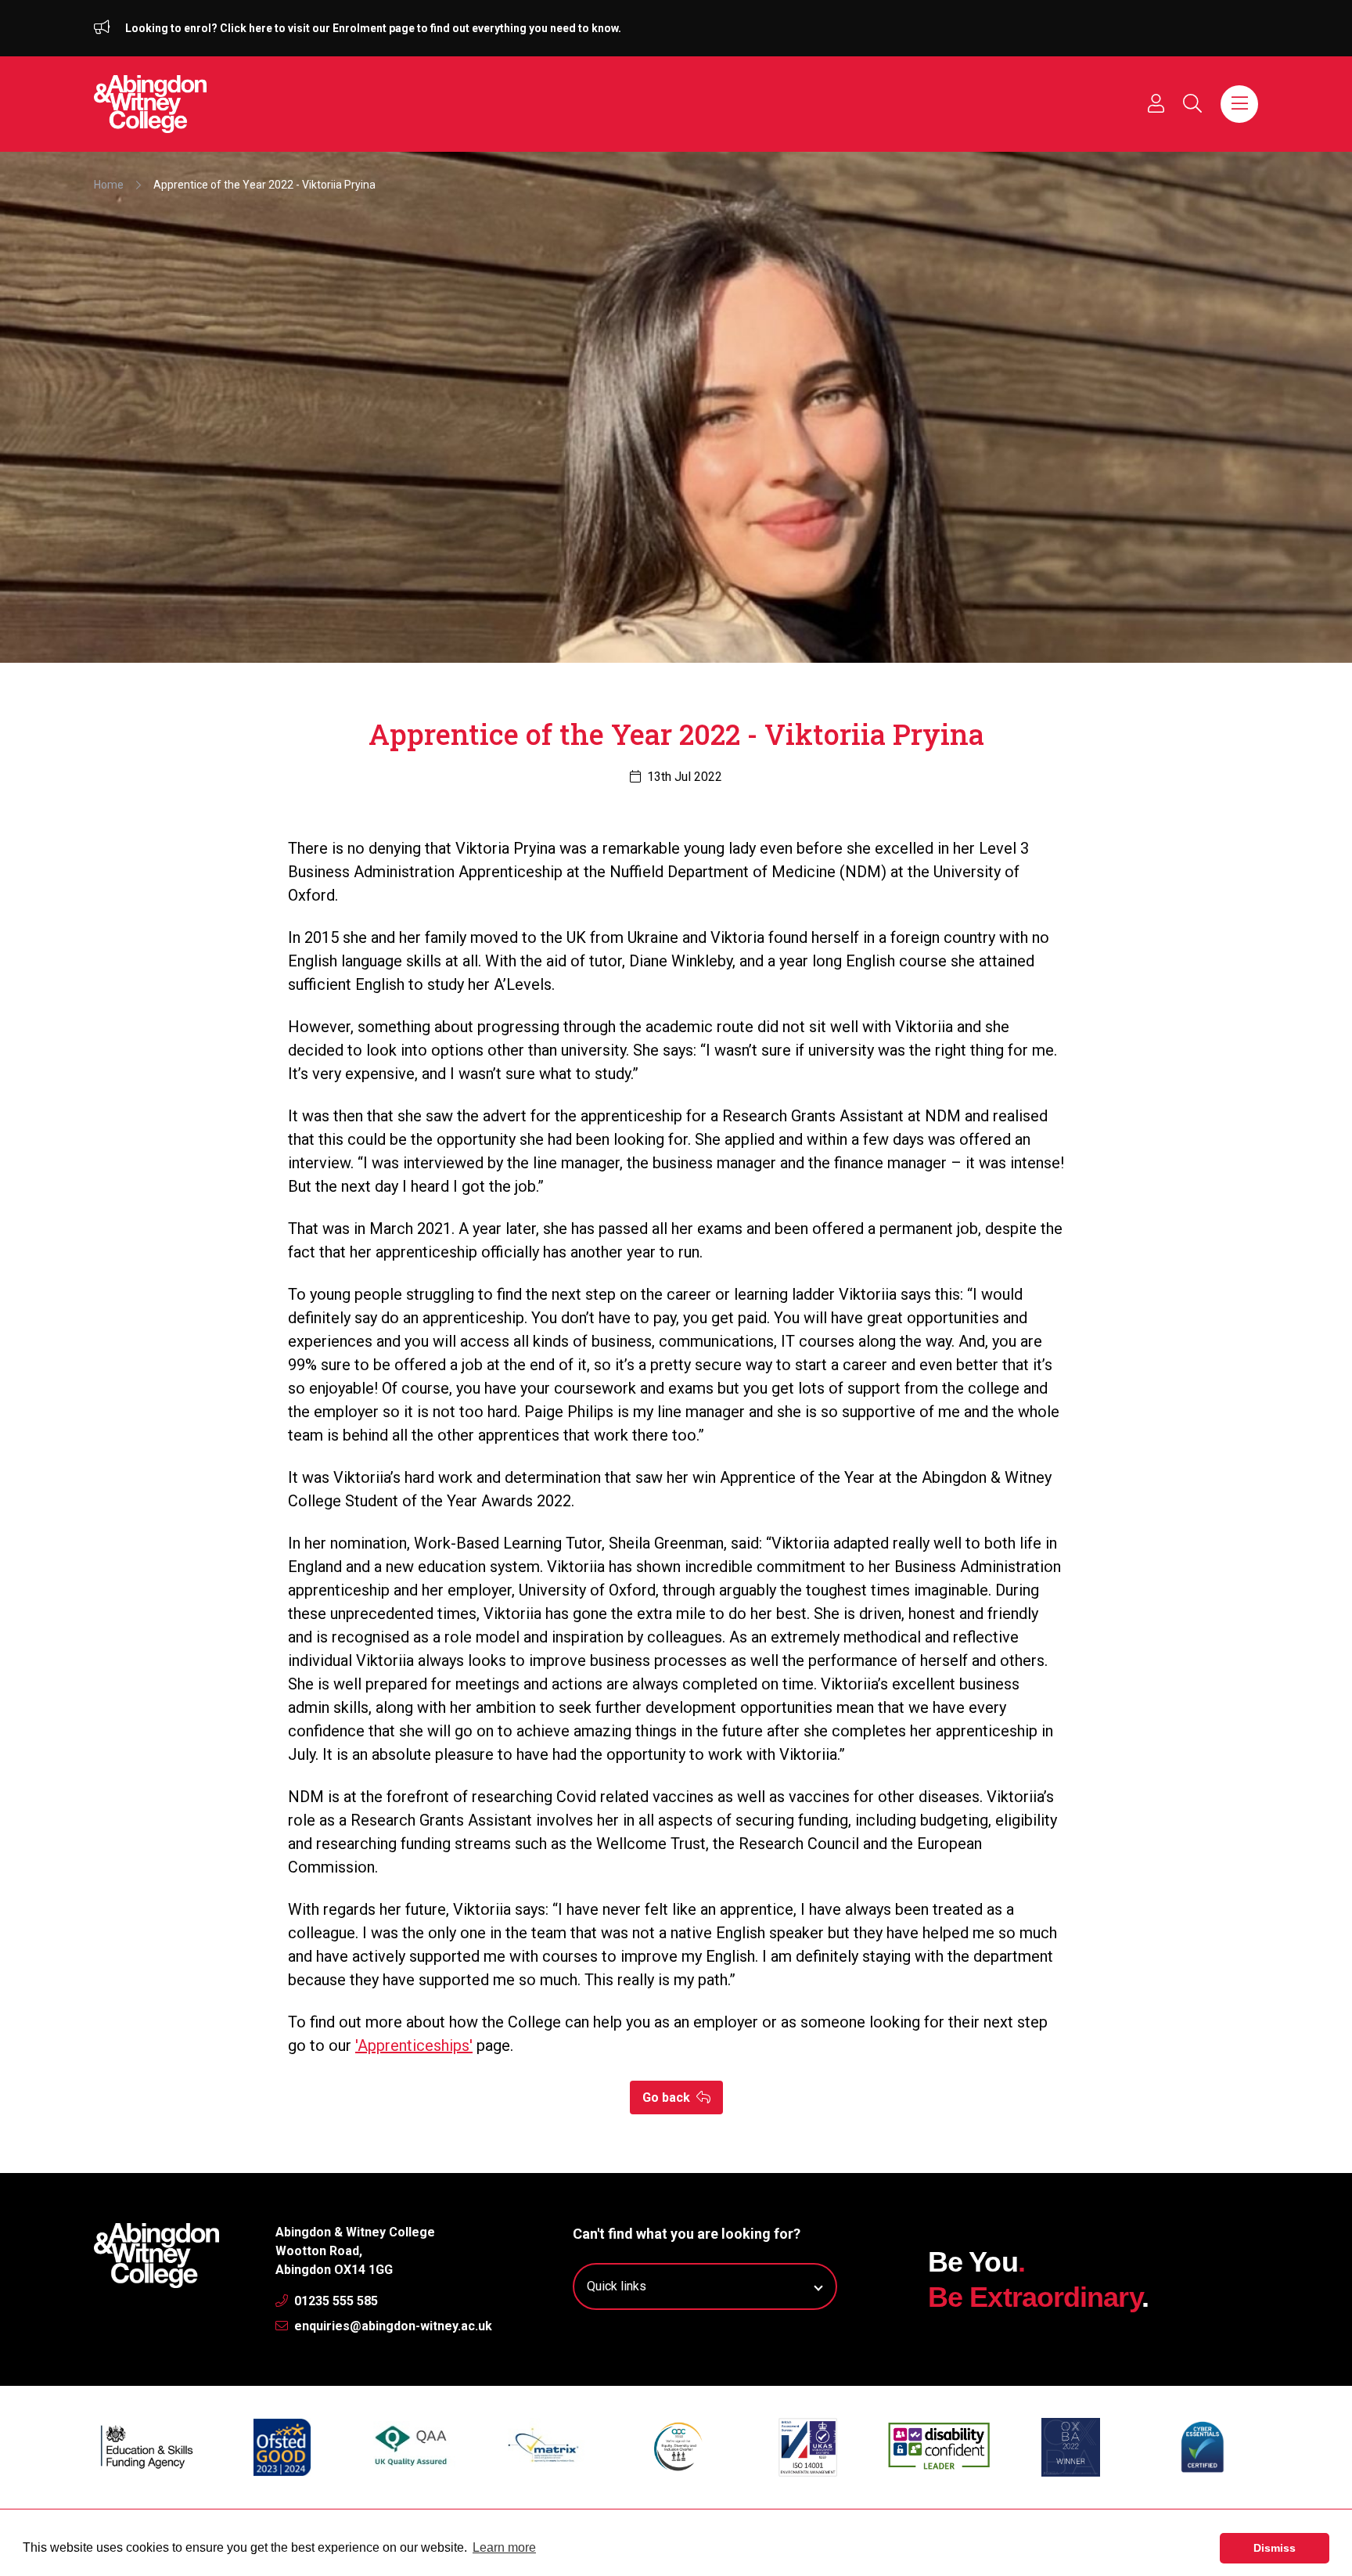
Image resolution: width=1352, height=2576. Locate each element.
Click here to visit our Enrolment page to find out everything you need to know (419, 28)
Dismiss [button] (1275, 2548)
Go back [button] (668, 2097)
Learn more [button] (504, 2547)
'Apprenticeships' (414, 2045)
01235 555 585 (334, 2301)
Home (109, 185)
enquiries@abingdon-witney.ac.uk (392, 2326)
